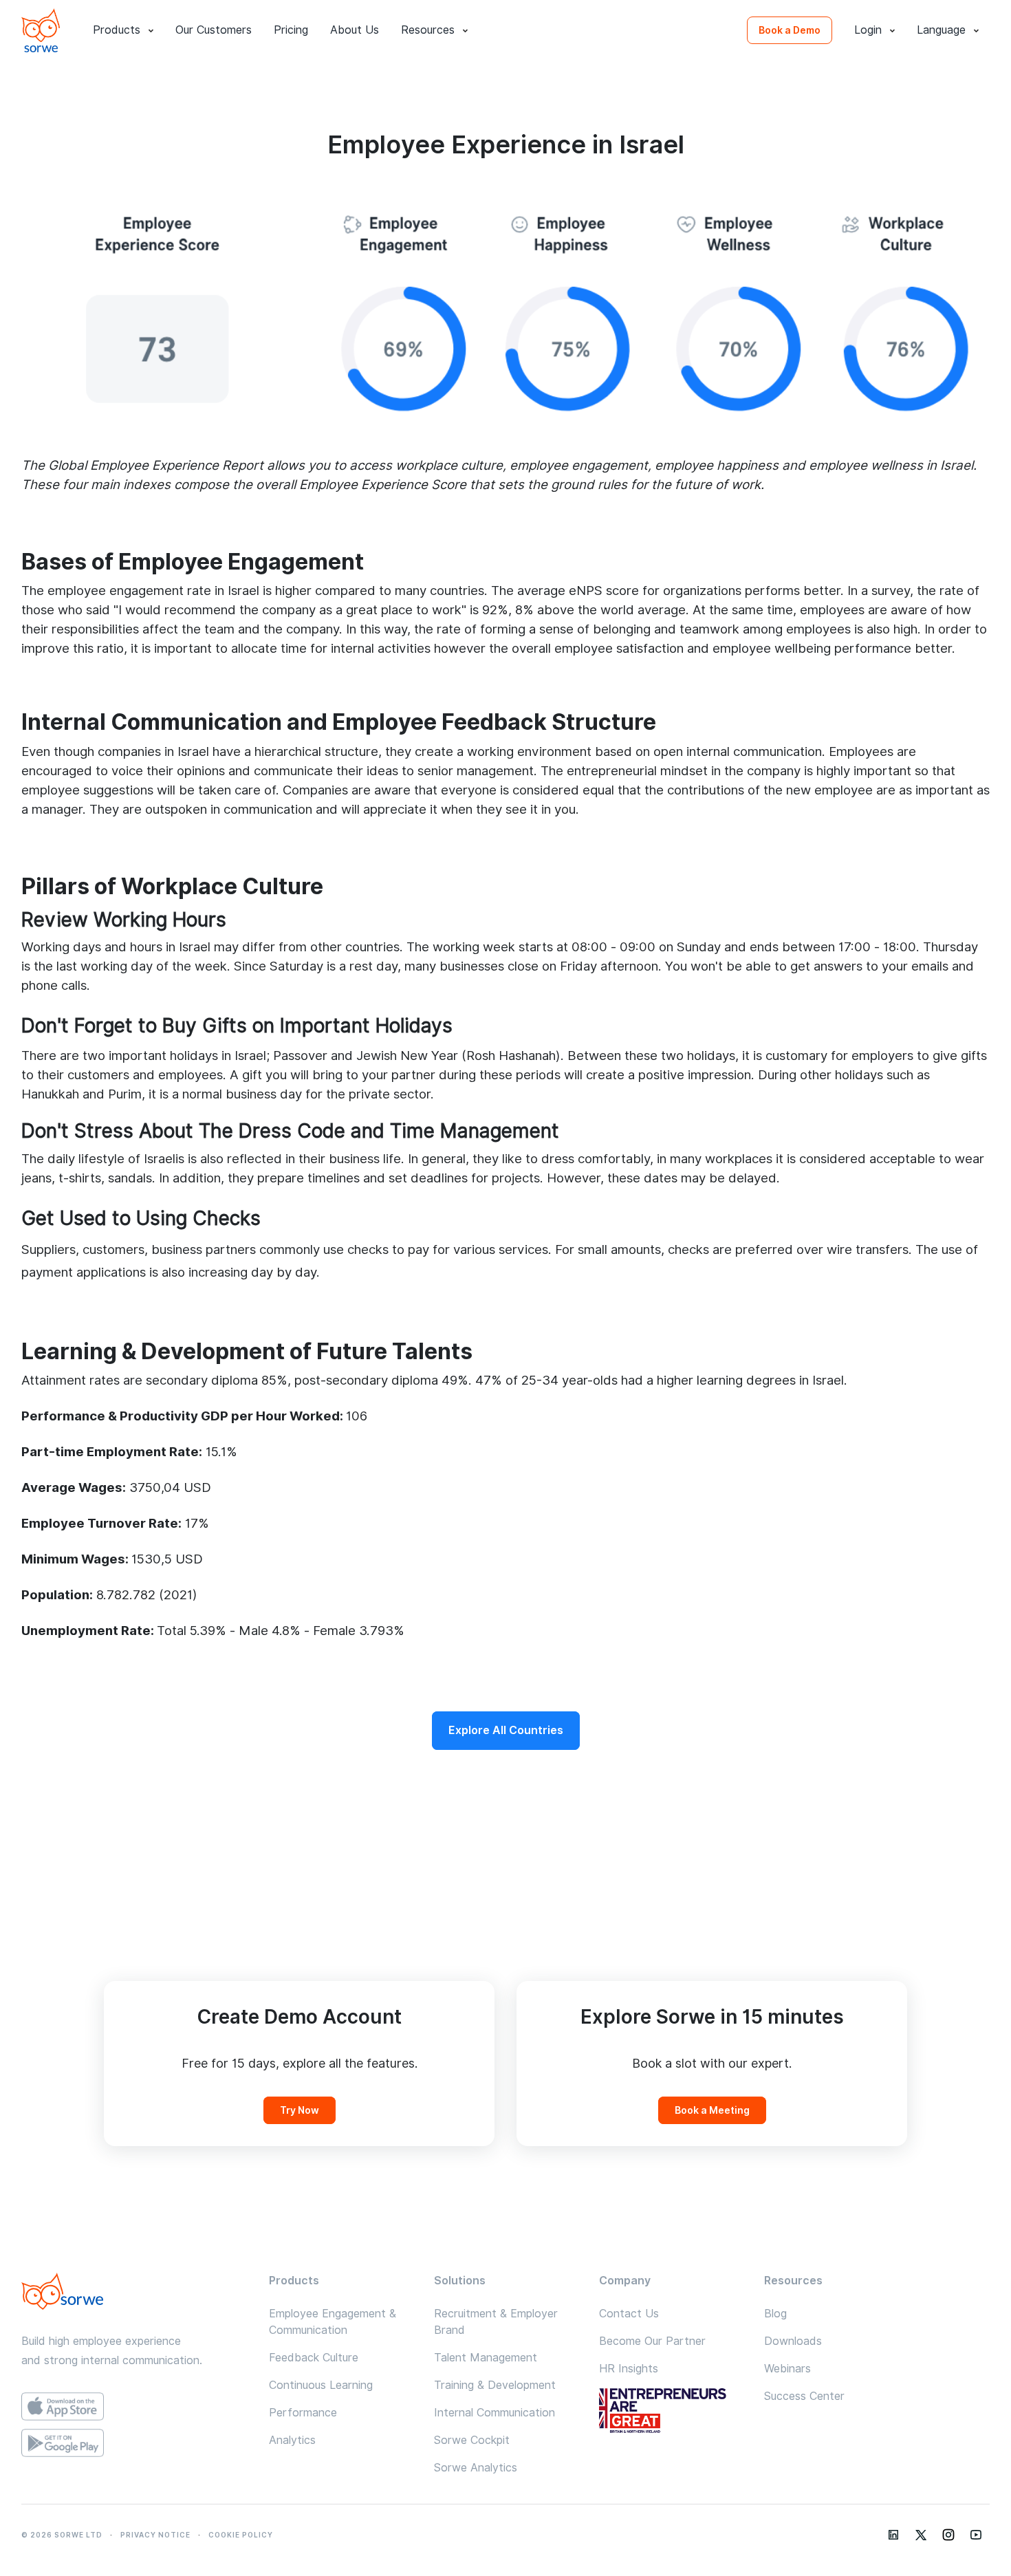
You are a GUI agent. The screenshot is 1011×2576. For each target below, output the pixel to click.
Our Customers (214, 30)
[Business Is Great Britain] (671, 2412)
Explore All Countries (506, 1730)
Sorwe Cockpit (472, 2440)
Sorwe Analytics (476, 2468)
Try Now (300, 2110)
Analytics (292, 2440)
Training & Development (495, 2385)
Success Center (804, 2396)
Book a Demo (790, 30)
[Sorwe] (41, 30)
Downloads (793, 2341)
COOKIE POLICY (241, 2535)
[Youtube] (976, 2535)
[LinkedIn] (893, 2535)
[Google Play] (134, 2443)
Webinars (787, 2369)
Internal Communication (494, 2413)
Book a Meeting (712, 2110)
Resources (428, 30)
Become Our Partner (652, 2341)
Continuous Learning (321, 2385)
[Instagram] (948, 2535)
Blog (775, 2314)
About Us (355, 30)
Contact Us (629, 2314)
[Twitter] (921, 2535)
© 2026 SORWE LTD (62, 2535)
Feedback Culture (314, 2358)
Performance (303, 2413)
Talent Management (486, 2358)
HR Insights (629, 2369)
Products (117, 30)
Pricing (291, 30)
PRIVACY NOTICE (155, 2535)
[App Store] (134, 2406)
